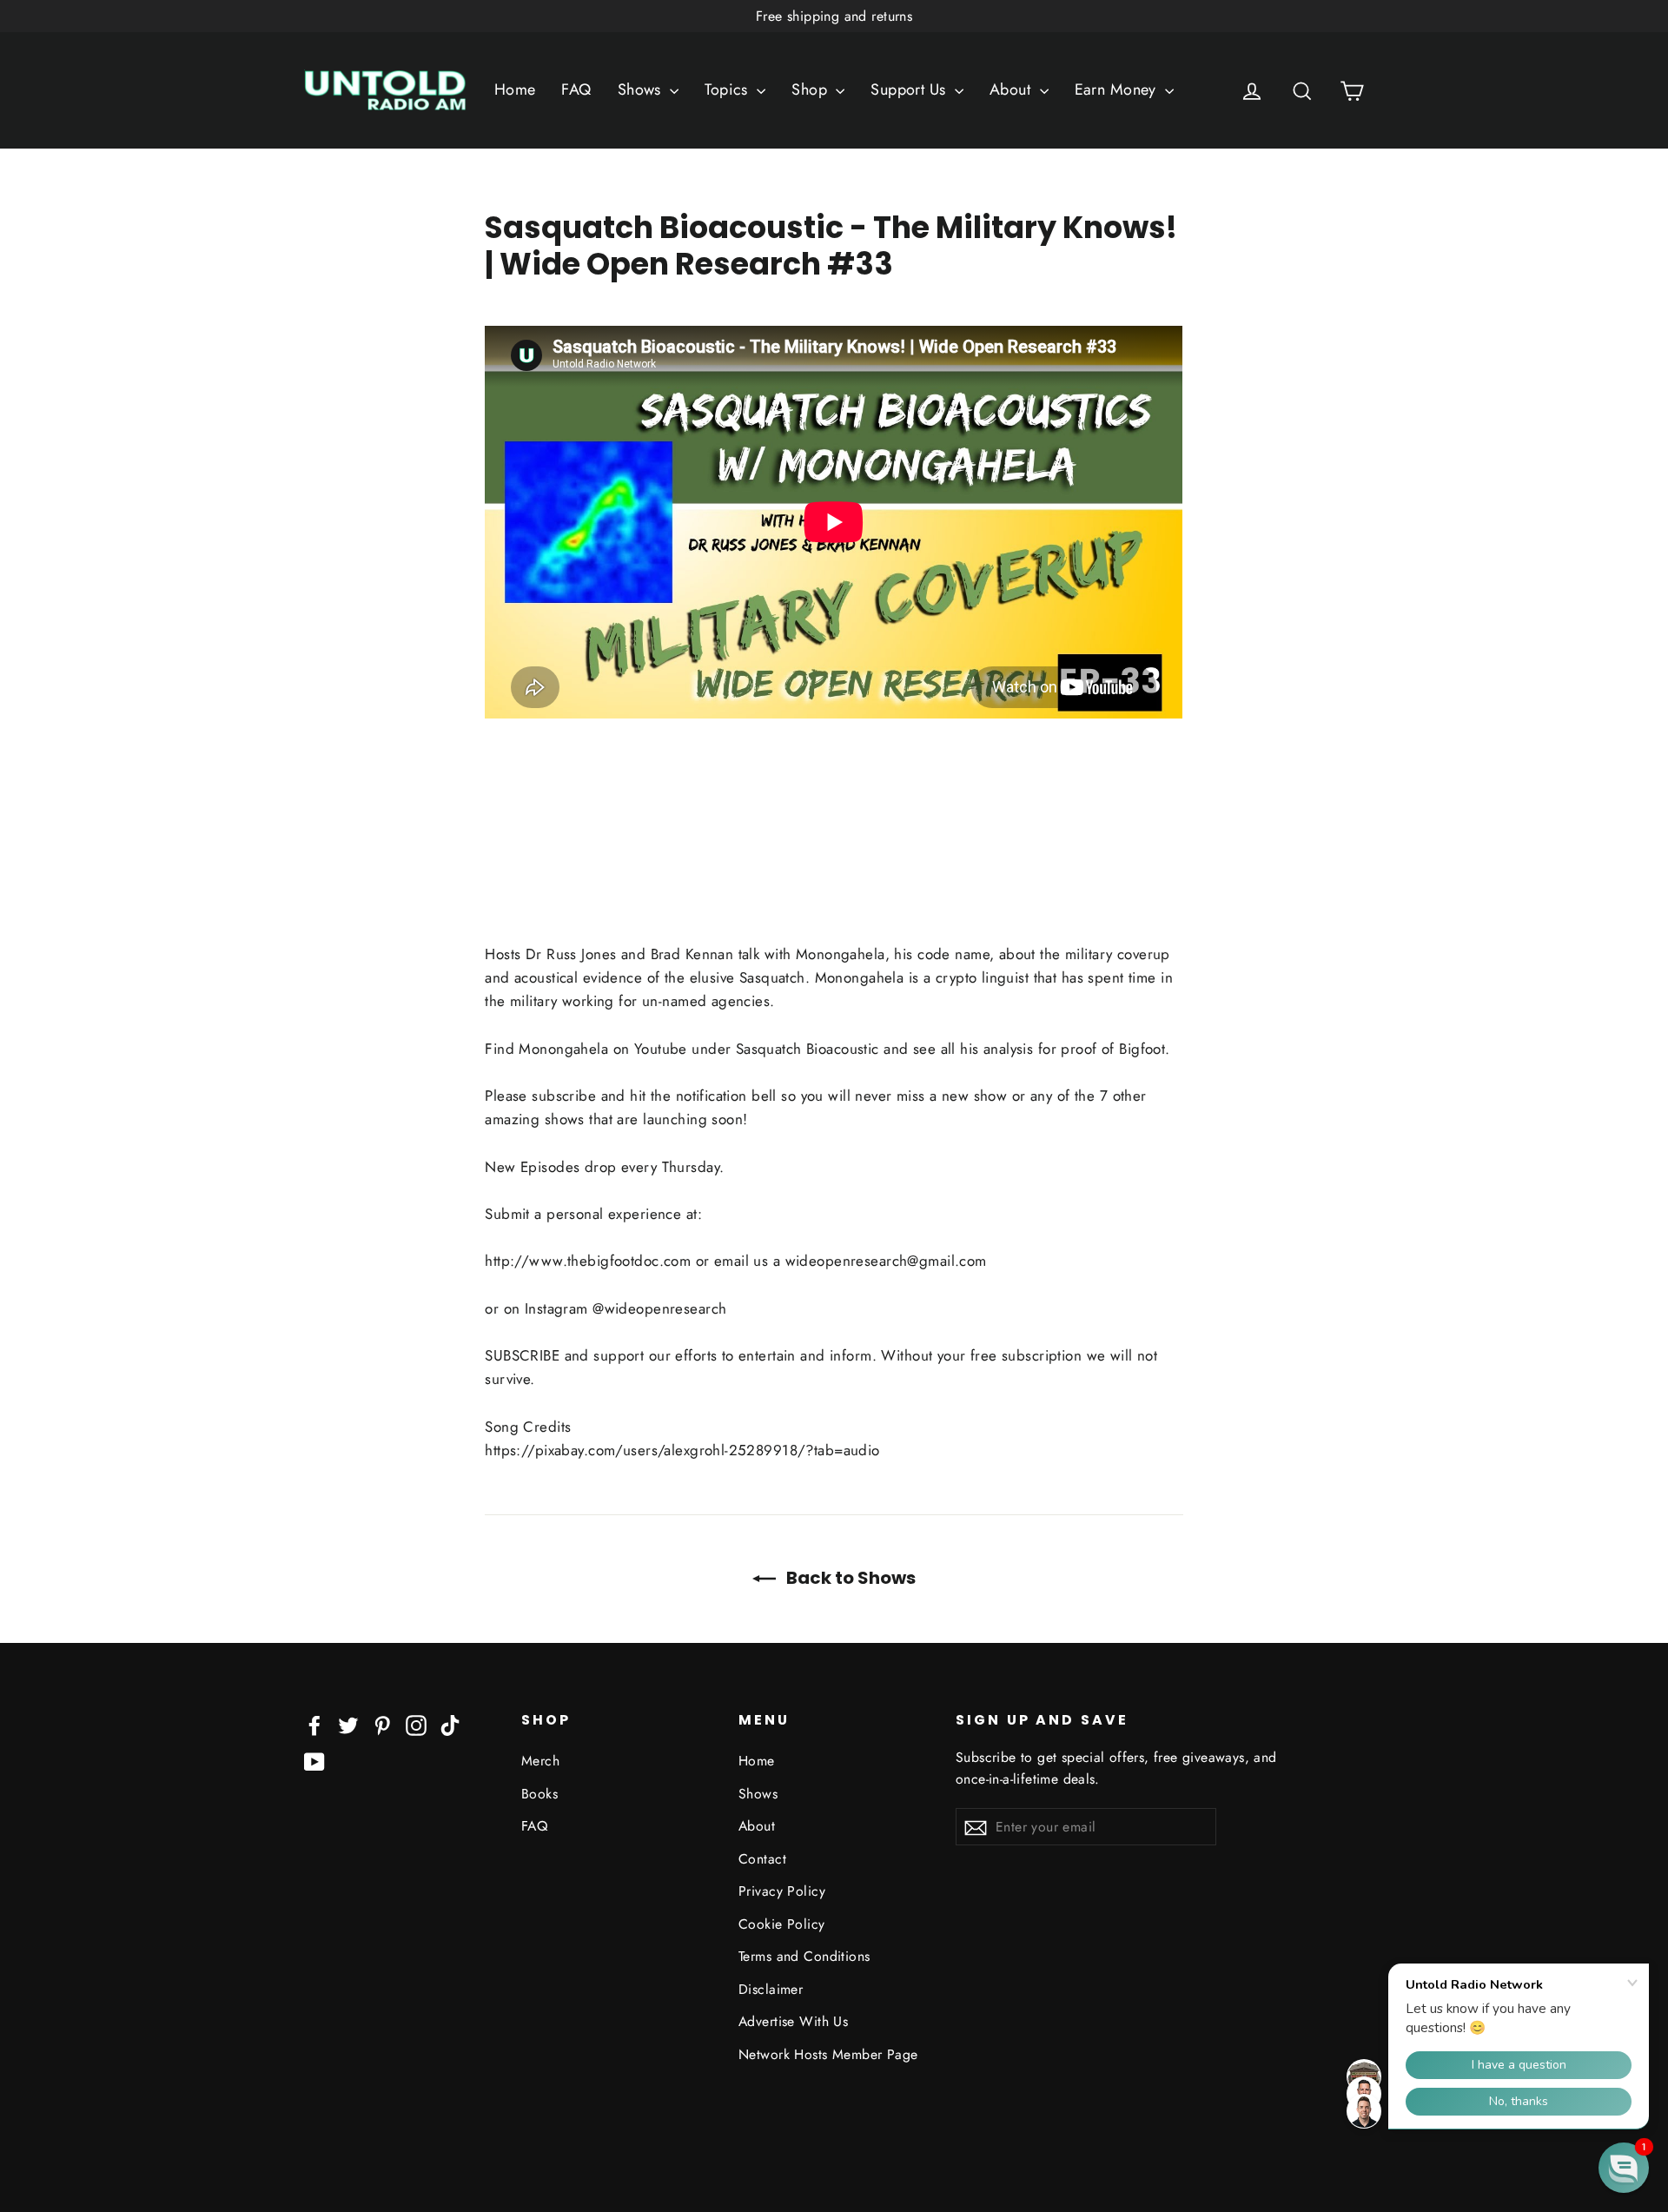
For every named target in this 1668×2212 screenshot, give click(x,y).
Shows (642, 89)
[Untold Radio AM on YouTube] (314, 1761)
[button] (1624, 2168)
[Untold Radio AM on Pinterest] (382, 1724)
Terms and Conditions (804, 1956)
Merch (540, 1761)
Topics (728, 89)
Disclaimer (771, 1989)
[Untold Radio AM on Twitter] (348, 1724)
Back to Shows (849, 1578)
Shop (811, 89)
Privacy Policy (782, 1891)
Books (539, 1794)
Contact (762, 1859)
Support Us (910, 89)
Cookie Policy (782, 1924)
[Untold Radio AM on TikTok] (450, 1724)
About (1013, 89)
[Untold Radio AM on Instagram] (416, 1724)
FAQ (576, 89)
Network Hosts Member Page (828, 2054)
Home (515, 89)
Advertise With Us (793, 2021)
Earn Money (1118, 89)
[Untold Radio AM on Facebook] (314, 1724)
